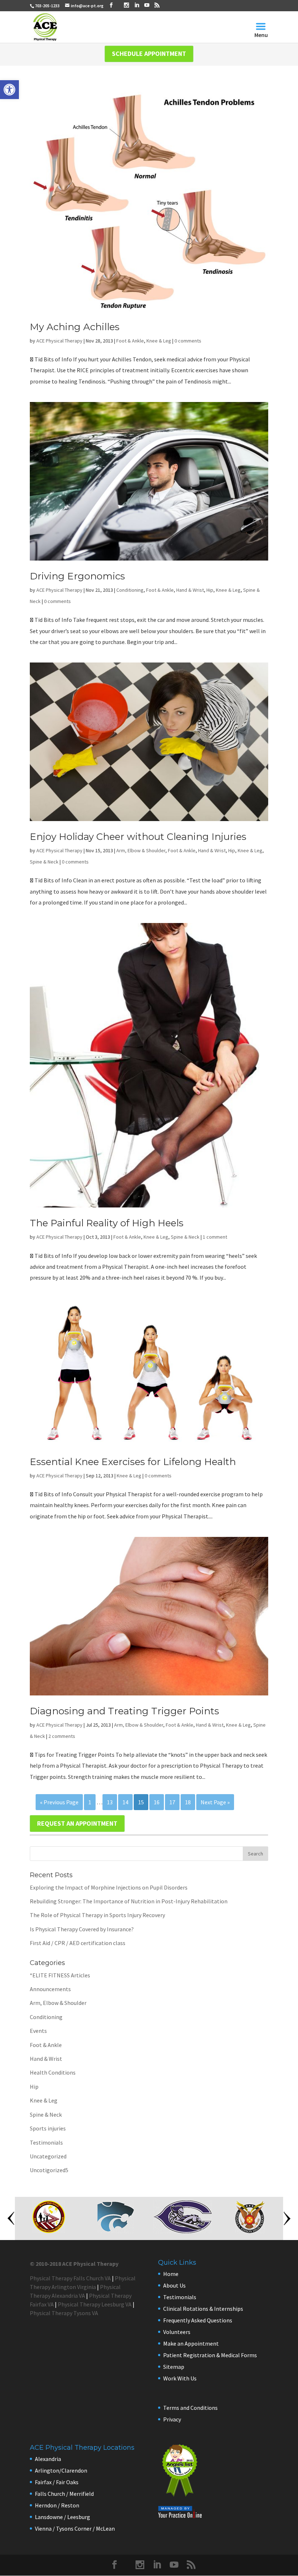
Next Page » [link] (215, 1802)
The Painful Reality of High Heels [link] (107, 1223)
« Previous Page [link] (59, 1802)
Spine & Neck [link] (44, 862)
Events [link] (38, 2031)
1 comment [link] (215, 1237)
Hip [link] (210, 590)
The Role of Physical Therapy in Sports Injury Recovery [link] (97, 1915)
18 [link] (188, 1802)
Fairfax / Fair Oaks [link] (57, 2482)
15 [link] (141, 1802)
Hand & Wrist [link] (190, 590)
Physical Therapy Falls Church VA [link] (70, 2278)
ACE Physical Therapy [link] (59, 341)
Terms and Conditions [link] (190, 2408)
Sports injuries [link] (48, 2128)
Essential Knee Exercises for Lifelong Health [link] (133, 1462)
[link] (9, 90)
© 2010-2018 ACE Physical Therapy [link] (74, 2264)
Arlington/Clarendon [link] (61, 2470)
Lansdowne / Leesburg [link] (63, 2517)
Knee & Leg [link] (159, 341)
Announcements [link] (50, 1989)
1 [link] (90, 1802)
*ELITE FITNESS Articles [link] (60, 1975)
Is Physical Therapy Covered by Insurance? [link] (82, 1929)
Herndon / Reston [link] (57, 2505)
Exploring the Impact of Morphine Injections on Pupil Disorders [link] (109, 1887)
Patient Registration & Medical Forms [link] (210, 2355)
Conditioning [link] (130, 590)
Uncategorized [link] (48, 2156)
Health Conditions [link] (53, 2072)
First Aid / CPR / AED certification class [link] (78, 1943)
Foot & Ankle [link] (130, 341)
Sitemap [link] (174, 2367)
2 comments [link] (62, 1736)
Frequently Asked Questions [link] (198, 2320)
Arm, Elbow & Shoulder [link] (141, 850)
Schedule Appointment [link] (149, 54)
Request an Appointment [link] (77, 1823)
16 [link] (157, 1802)
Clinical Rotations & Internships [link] (203, 2309)
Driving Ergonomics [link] (77, 576)
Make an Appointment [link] (191, 2343)
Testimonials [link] (46, 2142)
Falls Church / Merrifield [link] (64, 2494)
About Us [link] (174, 2285)
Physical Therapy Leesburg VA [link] (95, 2304)
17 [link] (172, 1802)
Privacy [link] (172, 2419)
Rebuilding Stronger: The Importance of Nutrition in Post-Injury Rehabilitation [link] (129, 1901)
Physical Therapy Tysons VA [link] (64, 2313)
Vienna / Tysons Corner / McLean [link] (75, 2528)
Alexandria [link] (48, 2459)
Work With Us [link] (180, 2378)
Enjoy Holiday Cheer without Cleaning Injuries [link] (138, 837)
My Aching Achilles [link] (75, 327)
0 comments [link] (188, 341)
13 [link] (110, 1802)
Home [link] (171, 2274)
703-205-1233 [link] (47, 6)
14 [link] (125, 1802)
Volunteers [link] (177, 2332)
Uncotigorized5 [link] (49, 2170)
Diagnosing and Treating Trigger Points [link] (124, 1711)
